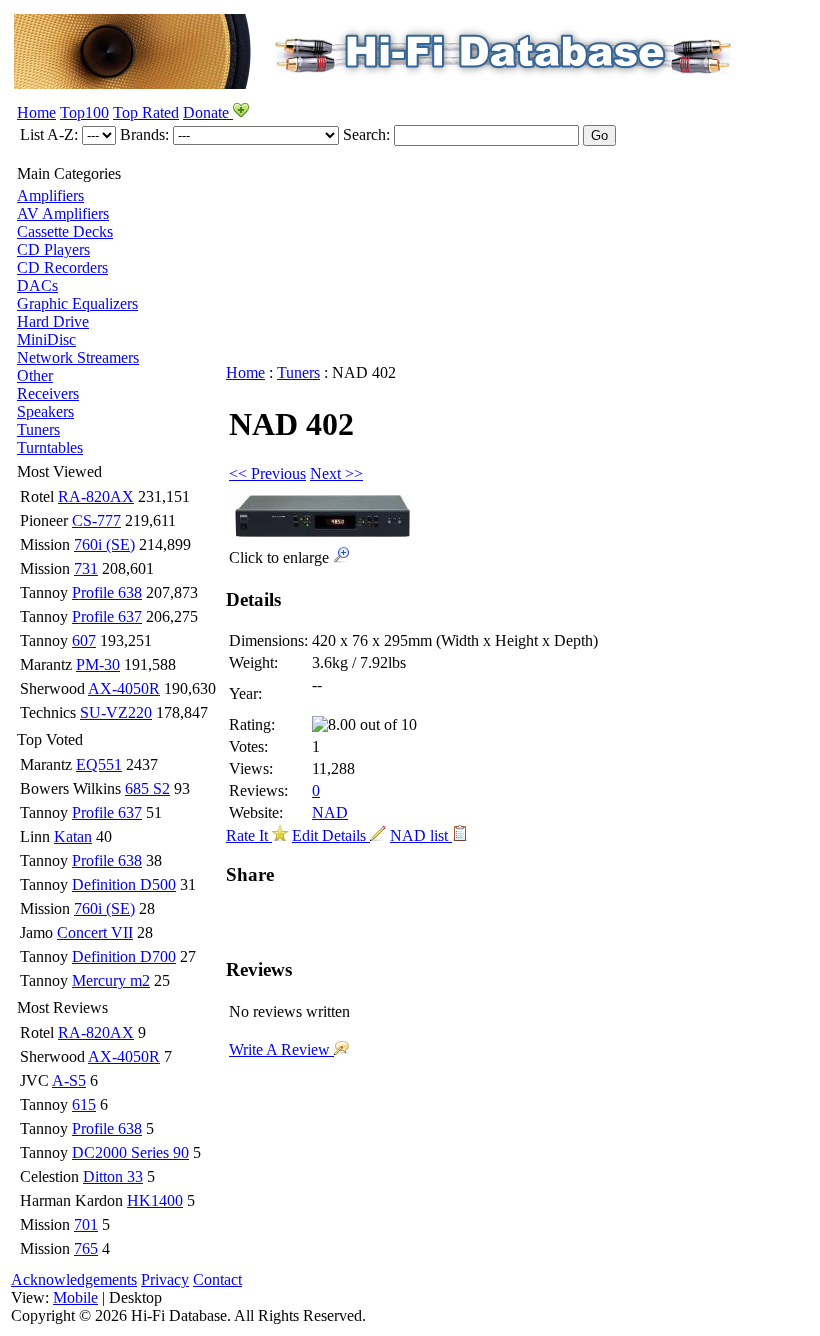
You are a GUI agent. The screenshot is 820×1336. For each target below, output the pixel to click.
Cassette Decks (65, 231)
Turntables (50, 447)
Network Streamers (78, 357)
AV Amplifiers (63, 213)
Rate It (249, 835)
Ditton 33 (113, 1176)
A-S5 (69, 1080)
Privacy (165, 1279)
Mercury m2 (111, 980)
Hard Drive (53, 321)
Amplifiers (50, 195)
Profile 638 (107, 592)
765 (86, 1248)
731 (86, 568)
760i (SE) (104, 544)
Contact (217, 1279)
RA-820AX (96, 496)
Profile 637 (107, 616)
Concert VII (95, 932)
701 (86, 1224)
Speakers (45, 411)
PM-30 (98, 664)
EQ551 (99, 764)
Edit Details (331, 835)
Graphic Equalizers (77, 303)
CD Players (53, 249)
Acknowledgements (74, 1279)
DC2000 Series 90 (130, 1152)
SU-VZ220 (116, 712)
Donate (208, 112)
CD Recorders (62, 267)
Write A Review (281, 1049)
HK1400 (155, 1200)
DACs (37, 285)
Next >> (336, 473)
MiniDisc (46, 339)
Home (36, 112)
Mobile (75, 1297)
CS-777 (96, 520)
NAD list (421, 835)
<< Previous (267, 473)
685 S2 (147, 788)
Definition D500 (124, 884)
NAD (330, 812)
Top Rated (146, 112)
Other (35, 375)
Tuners (38, 429)
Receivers (48, 393)
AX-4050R (124, 688)
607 (84, 640)
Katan (73, 836)
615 (84, 1104)
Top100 (84, 112)
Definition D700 (124, 956)
